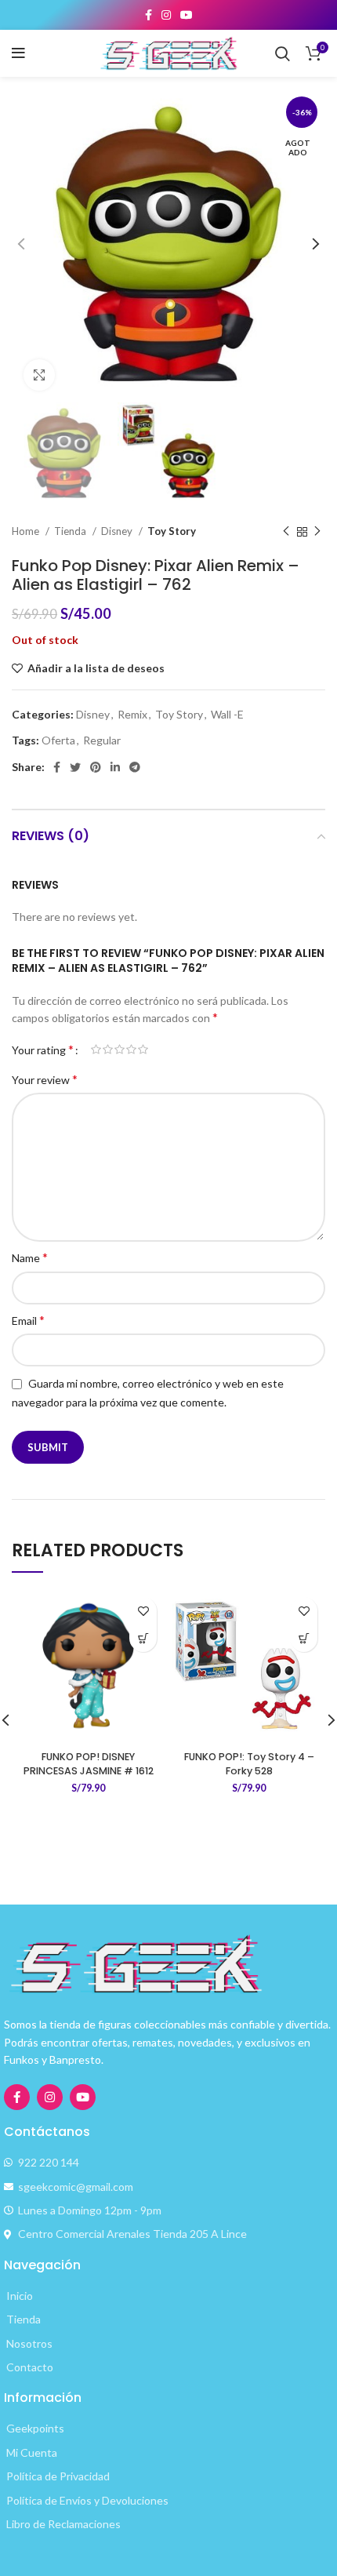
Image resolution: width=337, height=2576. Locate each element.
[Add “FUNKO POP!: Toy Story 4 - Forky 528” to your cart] (304, 1638)
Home (27, 531)
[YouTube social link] (187, 15)
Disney (118, 531)
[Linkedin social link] (115, 767)
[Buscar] (283, 53)
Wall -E (227, 714)
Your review (45, 1079)
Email (28, 1320)
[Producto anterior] (286, 532)
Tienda (71, 531)
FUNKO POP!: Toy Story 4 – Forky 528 (249, 1764)
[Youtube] (83, 2097)
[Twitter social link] (75, 767)
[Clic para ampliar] (39, 375)
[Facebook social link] (149, 15)
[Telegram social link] (135, 767)
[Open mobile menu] (18, 53)
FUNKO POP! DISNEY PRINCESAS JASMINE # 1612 (89, 1764)
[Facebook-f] (17, 2097)
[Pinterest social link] (96, 767)
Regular (102, 740)
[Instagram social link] (166, 15)
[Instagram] (50, 2097)
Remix (132, 714)
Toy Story (172, 531)
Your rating (43, 1050)
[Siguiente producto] (317, 532)
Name (30, 1257)
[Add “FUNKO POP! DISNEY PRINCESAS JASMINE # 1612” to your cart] (143, 1638)
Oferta (58, 740)
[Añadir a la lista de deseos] (143, 1611)
